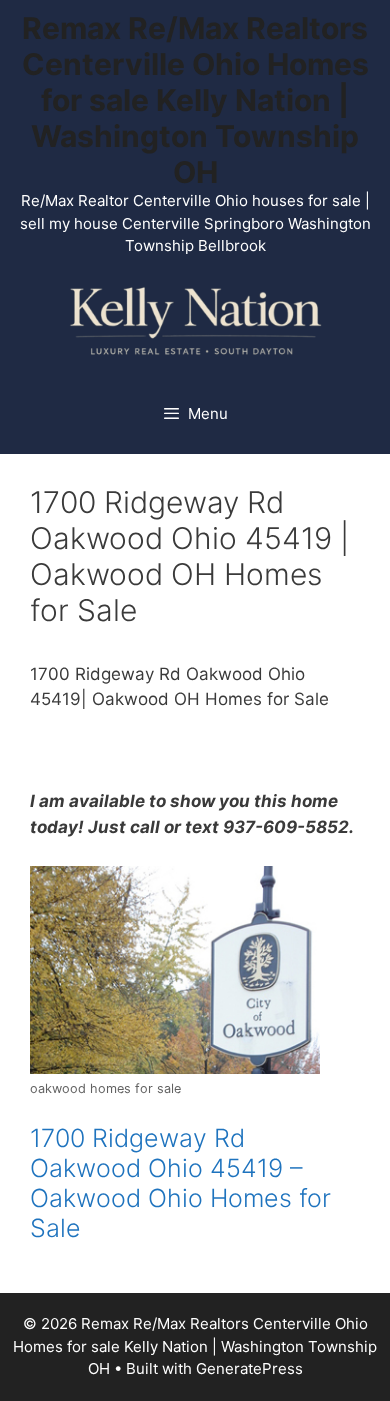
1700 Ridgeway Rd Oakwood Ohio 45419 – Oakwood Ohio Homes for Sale (180, 1183)
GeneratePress (249, 1368)
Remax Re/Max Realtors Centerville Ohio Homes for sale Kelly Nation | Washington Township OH (195, 100)
